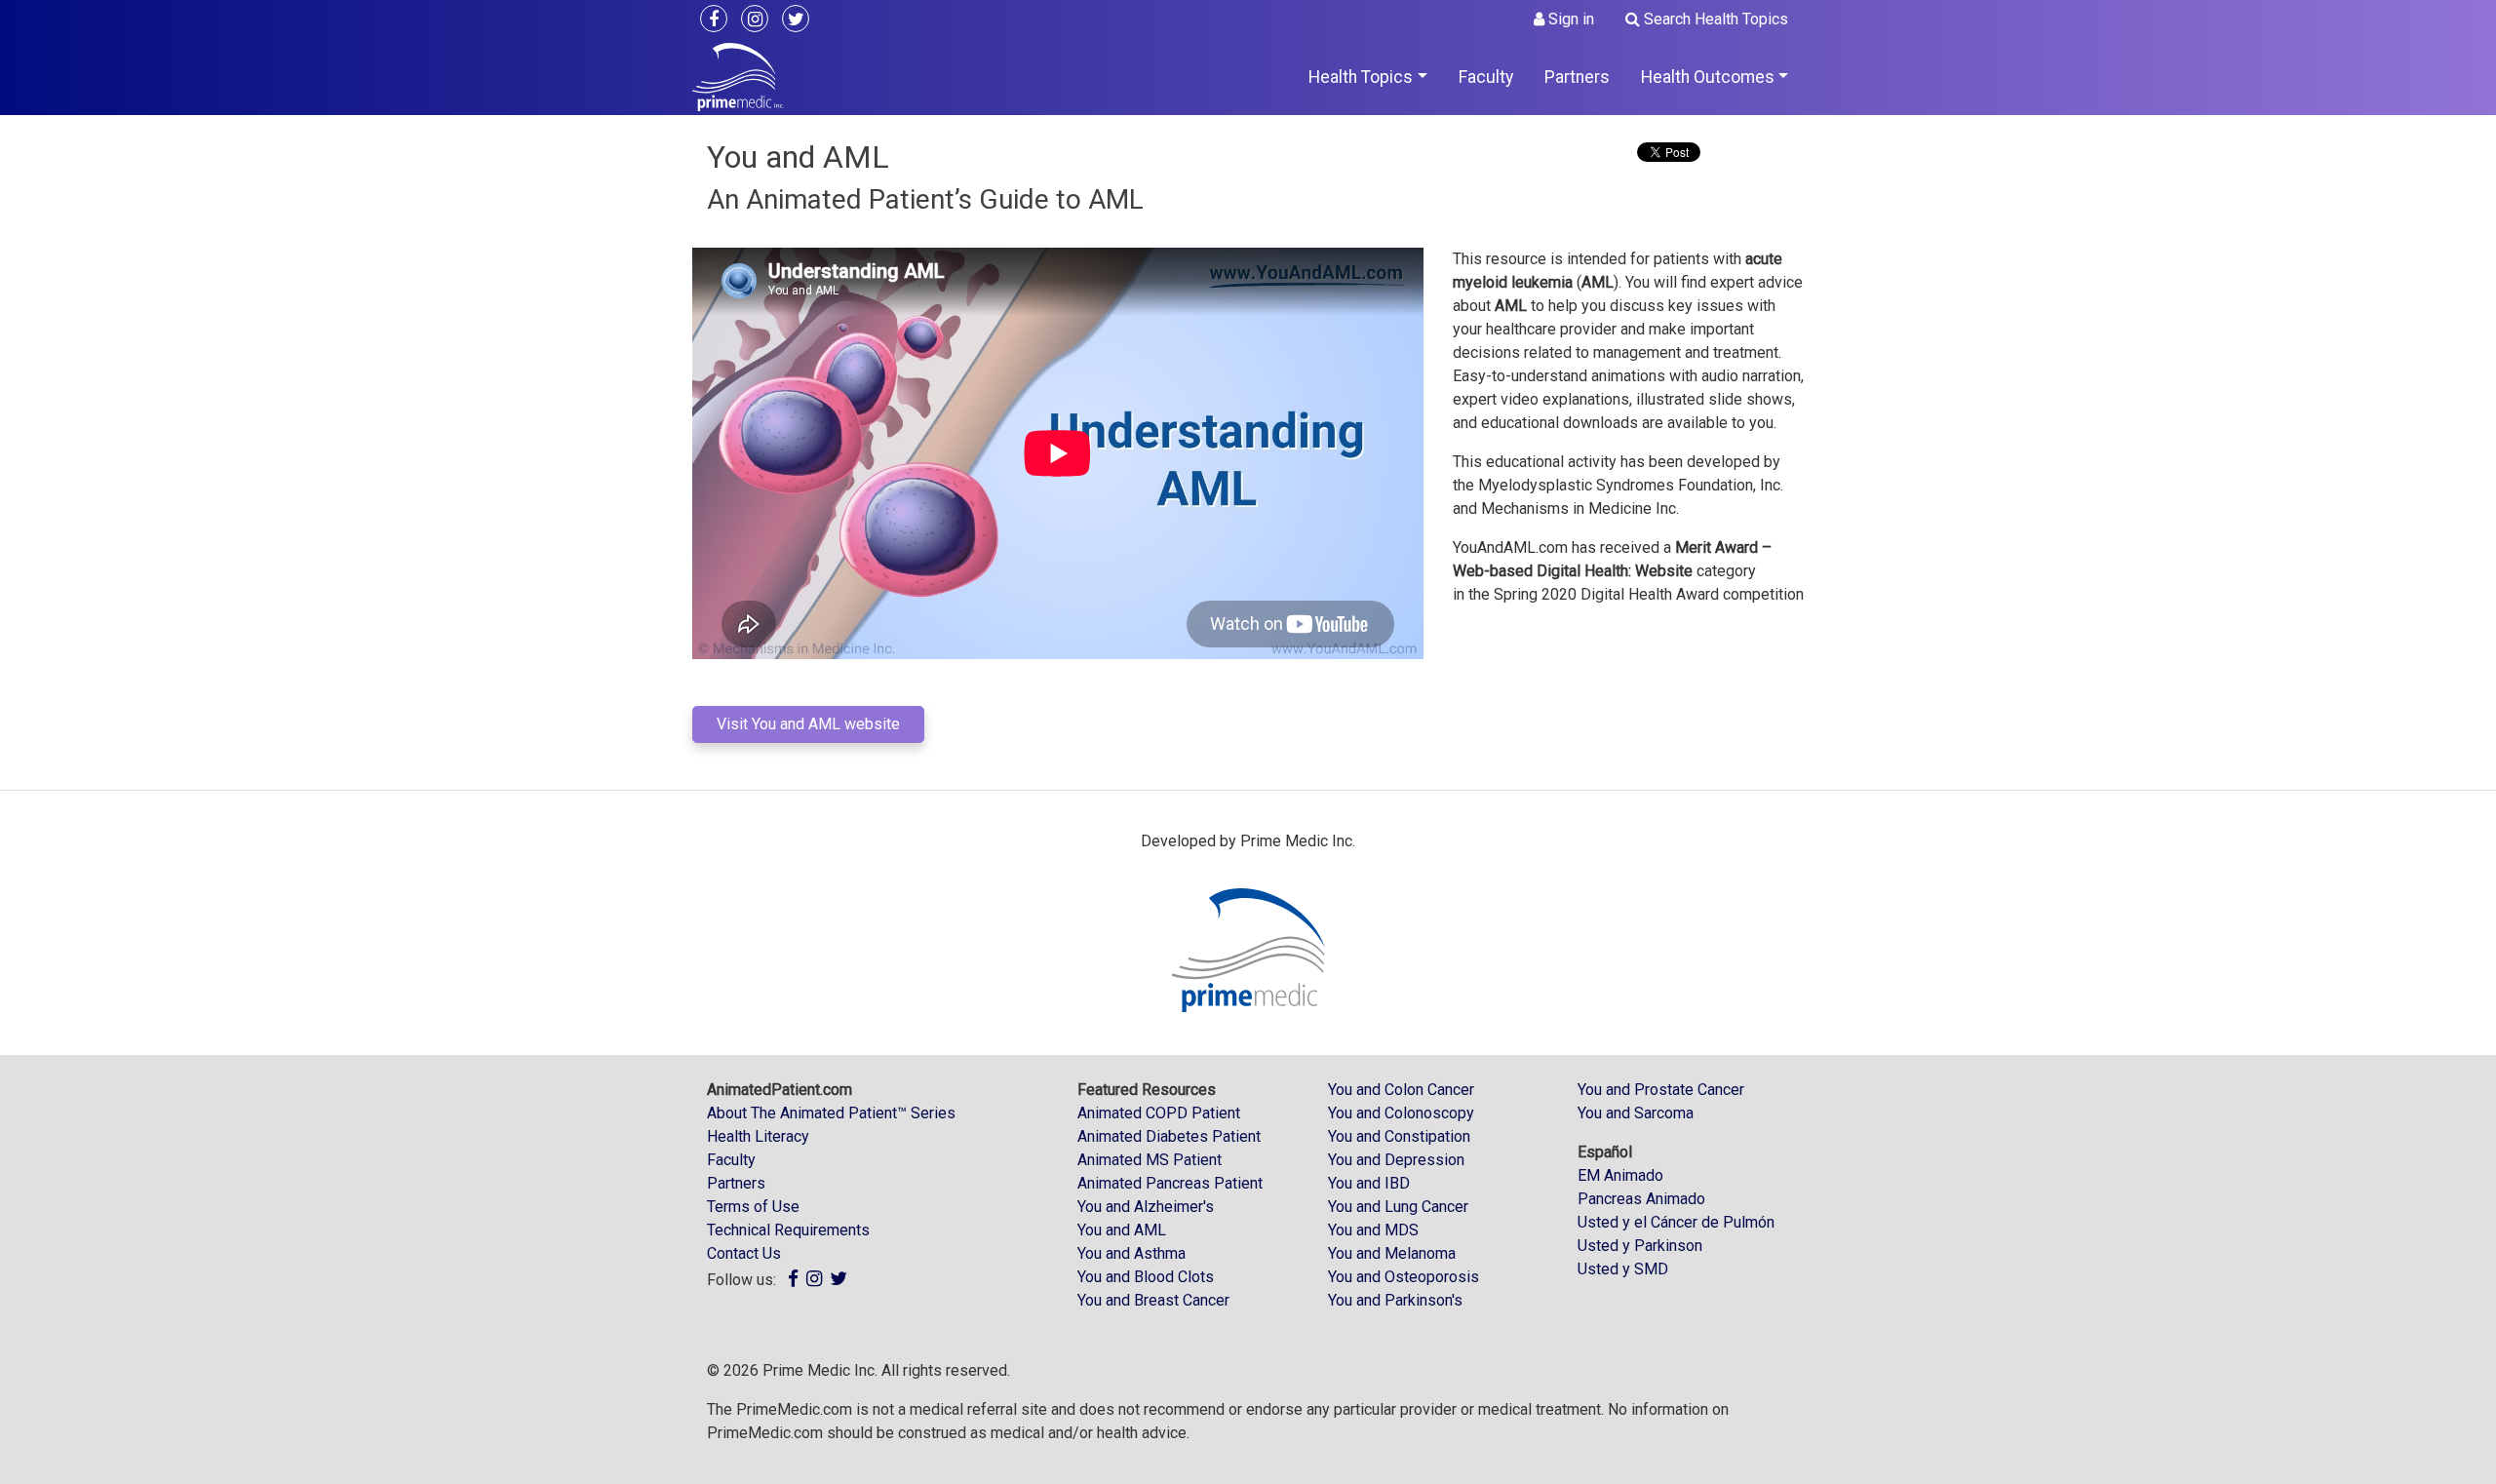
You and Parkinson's (1395, 1300)
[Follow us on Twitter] (800, 20)
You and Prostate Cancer (1661, 1090)
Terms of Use (753, 1207)
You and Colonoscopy (1401, 1113)
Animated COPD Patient (1159, 1113)
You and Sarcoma (1636, 1113)
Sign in (1569, 19)
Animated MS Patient (1150, 1160)
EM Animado (1620, 1175)
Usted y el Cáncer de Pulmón (1676, 1222)
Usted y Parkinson (1640, 1246)
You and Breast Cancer (1153, 1300)
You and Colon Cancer (1401, 1090)
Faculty (1486, 77)
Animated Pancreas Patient (1170, 1183)
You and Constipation (1399, 1136)
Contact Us (744, 1253)
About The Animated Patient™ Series (831, 1113)
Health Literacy (758, 1136)
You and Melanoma (1392, 1253)
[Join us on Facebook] (719, 20)
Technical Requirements (788, 1230)
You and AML (1122, 1230)
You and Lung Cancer (1398, 1207)
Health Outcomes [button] (1708, 77)
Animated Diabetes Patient (1169, 1136)
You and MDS (1373, 1230)
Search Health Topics (1714, 19)
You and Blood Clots (1146, 1277)
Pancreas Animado (1641, 1199)
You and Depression (1396, 1160)
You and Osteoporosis (1404, 1277)
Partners (1577, 77)
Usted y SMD (1623, 1269)
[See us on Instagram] (760, 20)
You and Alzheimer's (1146, 1207)
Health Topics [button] (1361, 77)
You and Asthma (1131, 1253)
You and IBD (1369, 1183)
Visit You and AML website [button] (808, 724)
